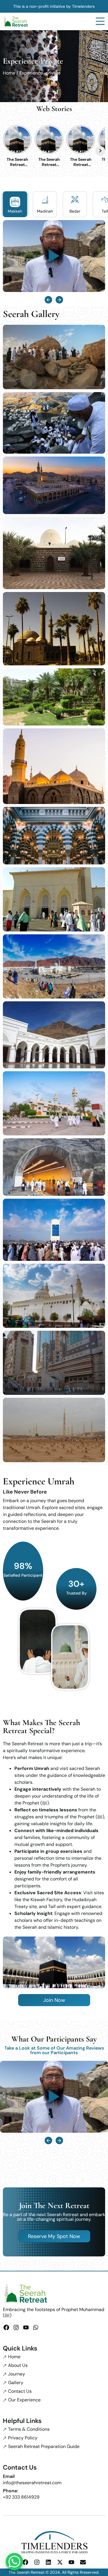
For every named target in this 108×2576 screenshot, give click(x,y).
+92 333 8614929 (21, 2497)
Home (9, 73)
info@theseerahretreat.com (32, 2483)
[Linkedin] (48, 2562)
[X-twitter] (60, 2562)
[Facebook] (6, 2327)
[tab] (15, 204)
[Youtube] (26, 2327)
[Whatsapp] (36, 2327)
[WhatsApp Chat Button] (14, 2562)
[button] (48, 300)
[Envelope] (83, 2562)
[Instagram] (16, 2327)
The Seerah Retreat (26, 2572)
